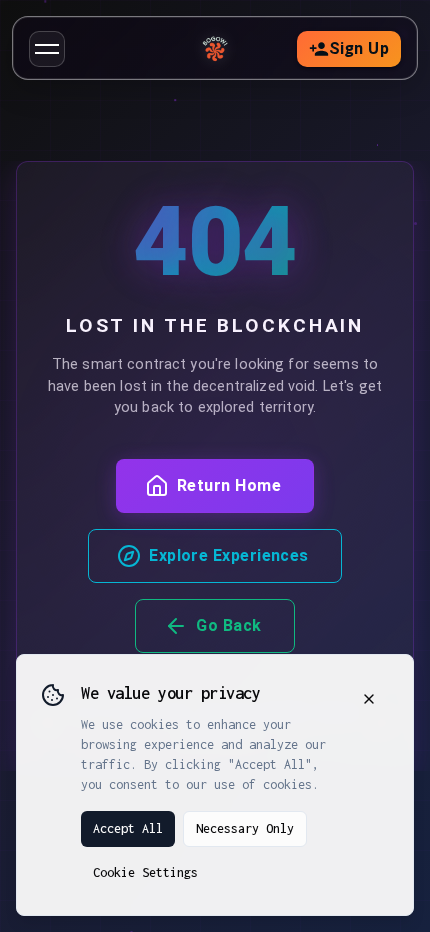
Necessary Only (245, 828)
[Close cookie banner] (369, 699)
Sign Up (359, 48)
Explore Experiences (229, 555)
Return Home (229, 485)
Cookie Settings (145, 872)
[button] (47, 49)
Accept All (128, 828)
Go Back (228, 625)
